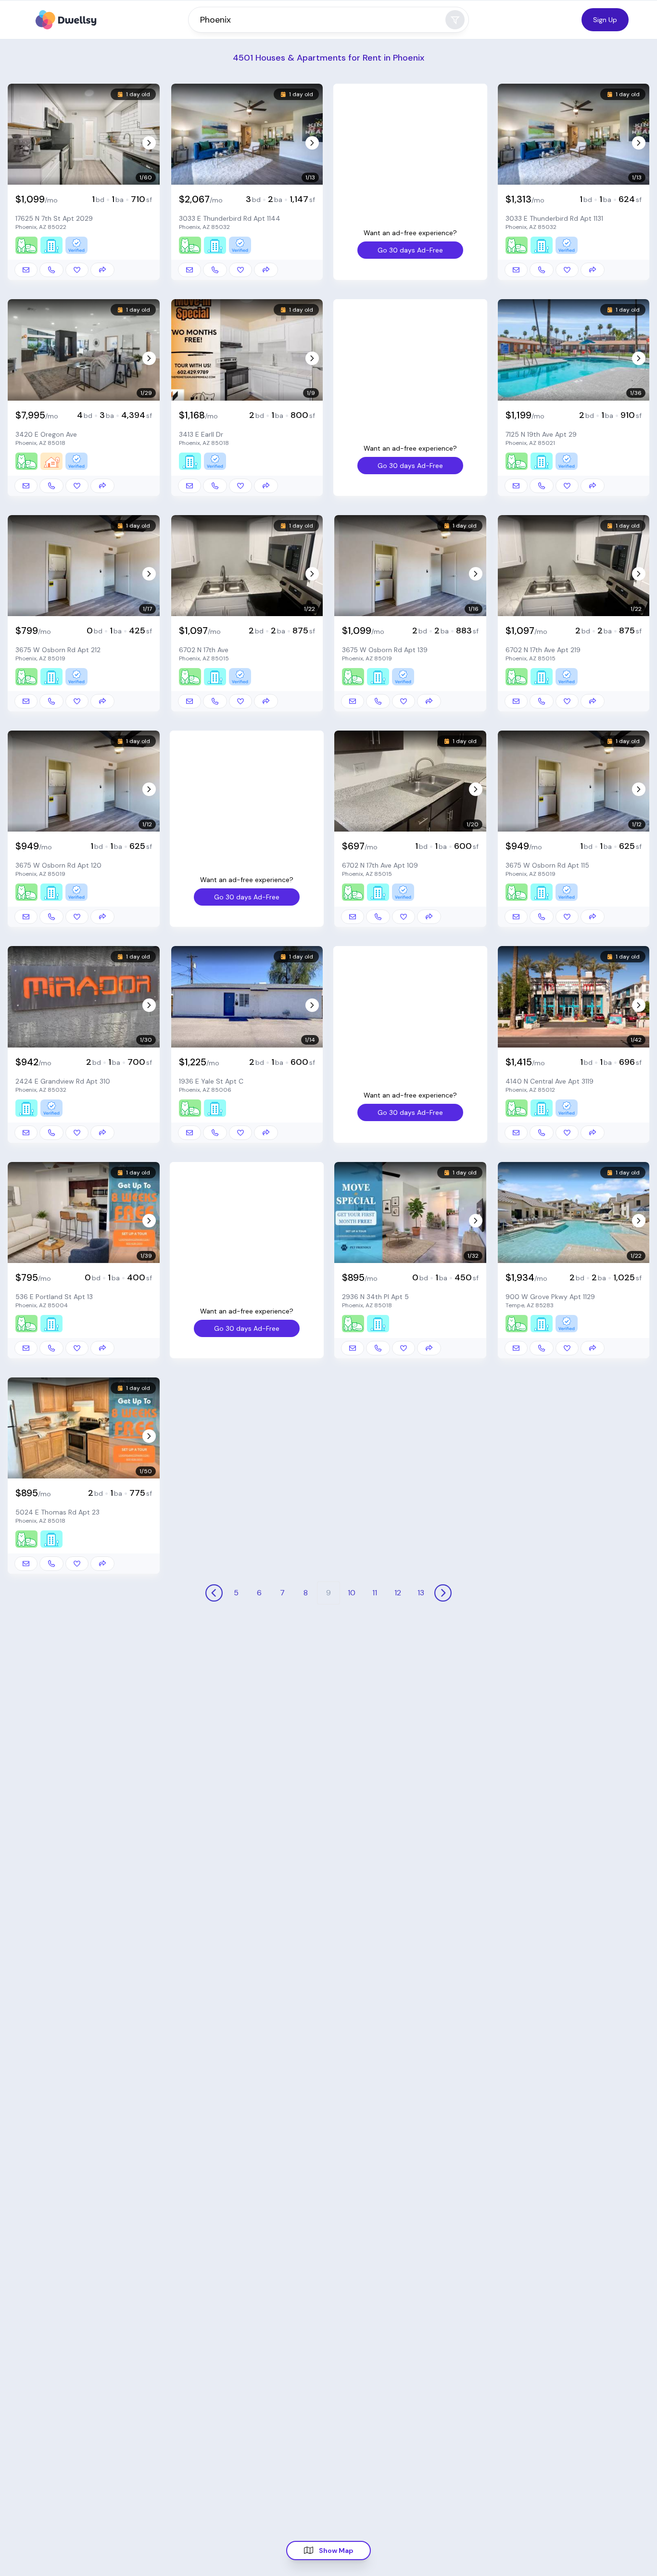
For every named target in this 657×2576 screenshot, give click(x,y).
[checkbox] (77, 270)
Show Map (336, 2551)
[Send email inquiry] (26, 270)
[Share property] (102, 270)
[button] (81, 136)
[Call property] (51, 270)
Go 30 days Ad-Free (410, 250)
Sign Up (605, 20)
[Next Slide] (149, 143)
